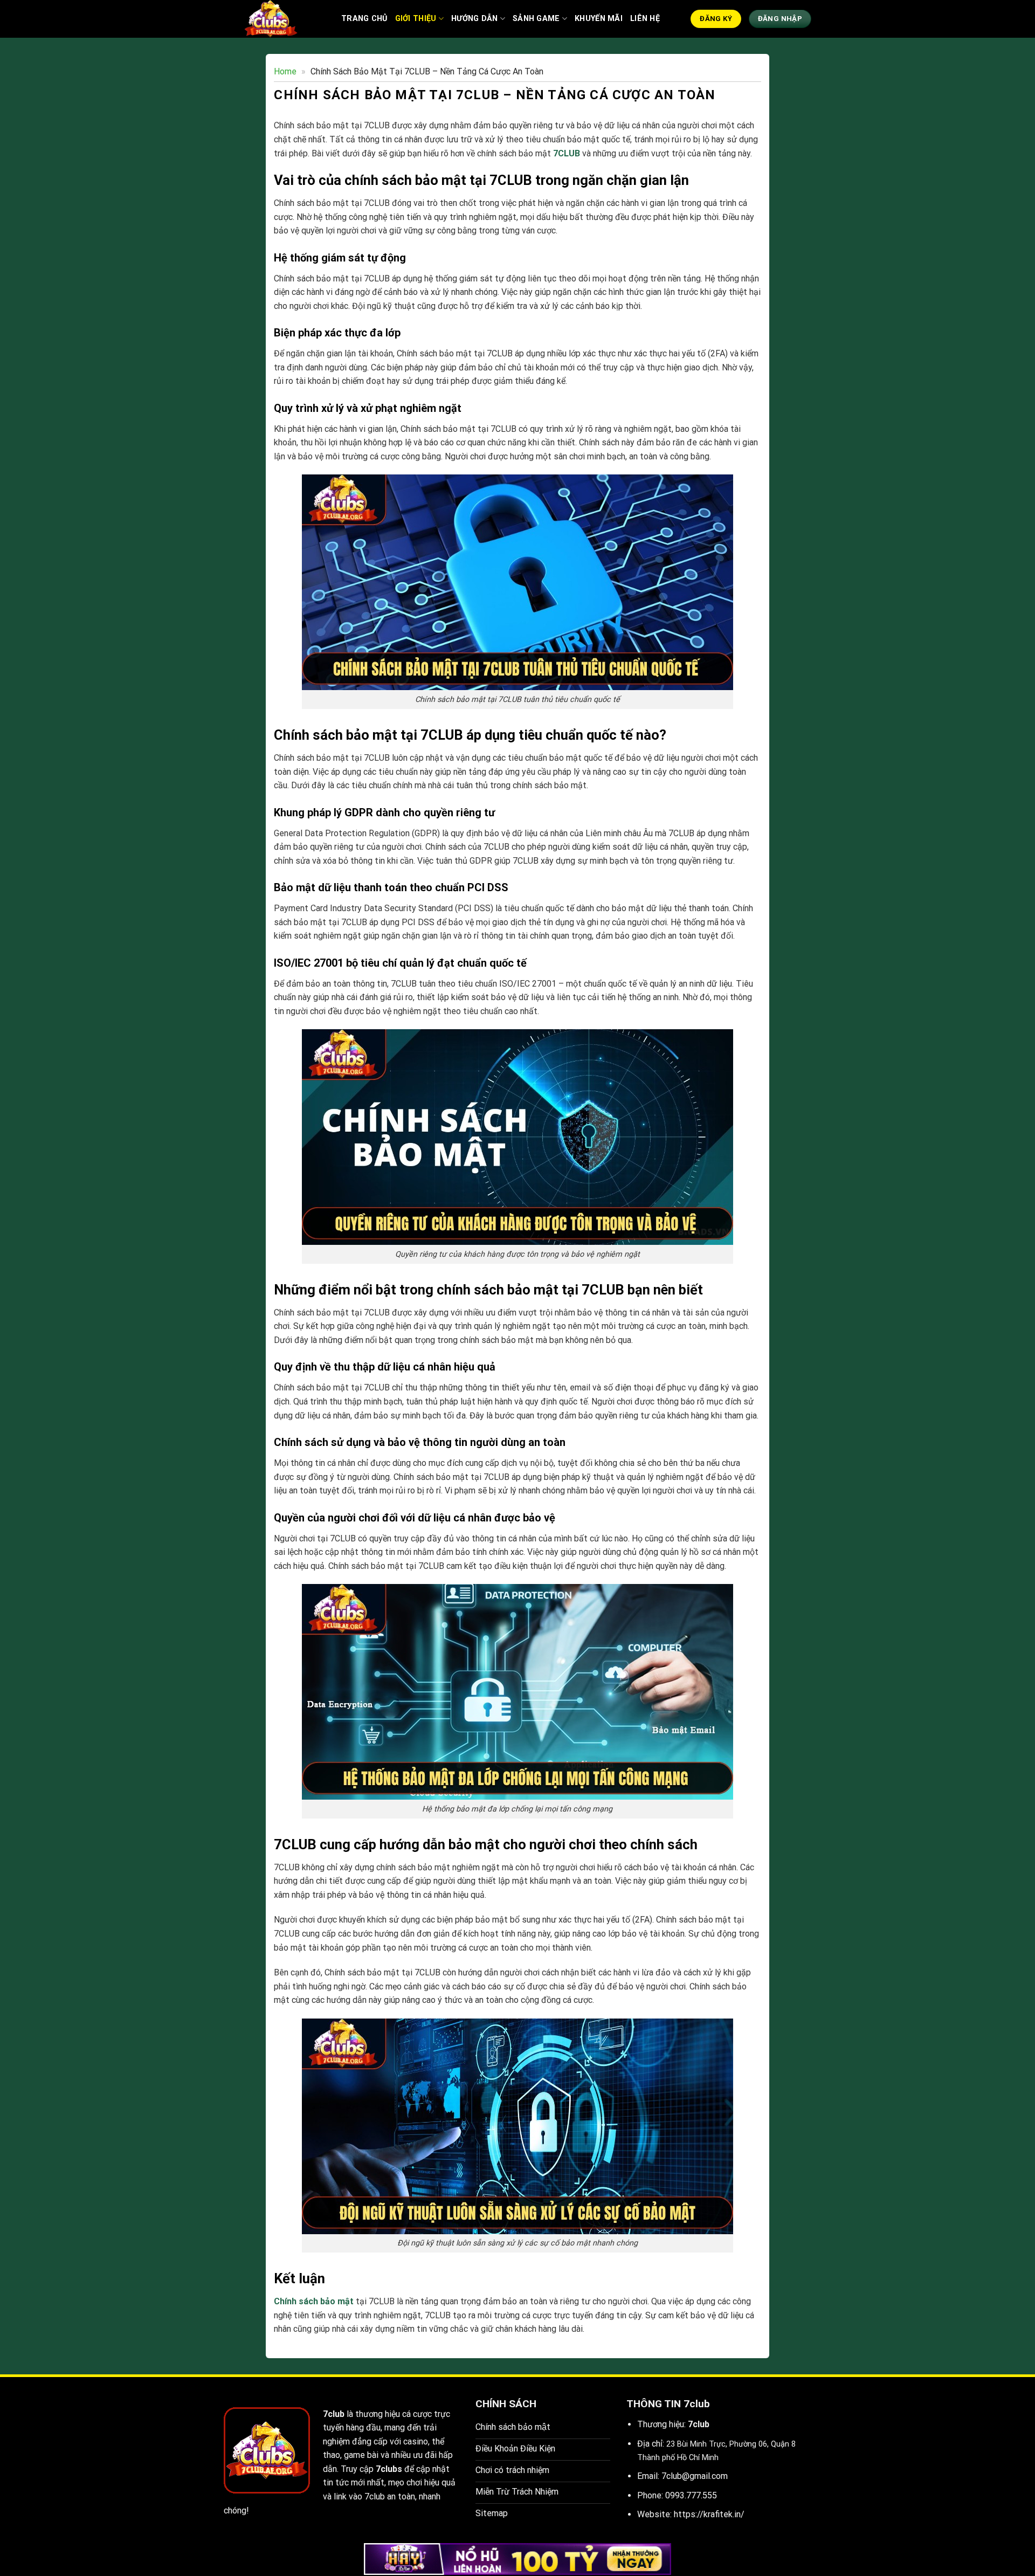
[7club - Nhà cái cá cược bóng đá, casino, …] (274, 19)
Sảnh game (536, 19)
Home (285, 71)
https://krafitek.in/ (709, 2514)
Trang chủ (364, 19)
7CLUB (567, 153)
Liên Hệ (645, 19)
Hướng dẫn (475, 19)
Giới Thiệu (416, 19)
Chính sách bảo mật (314, 2301)
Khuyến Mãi (599, 19)
